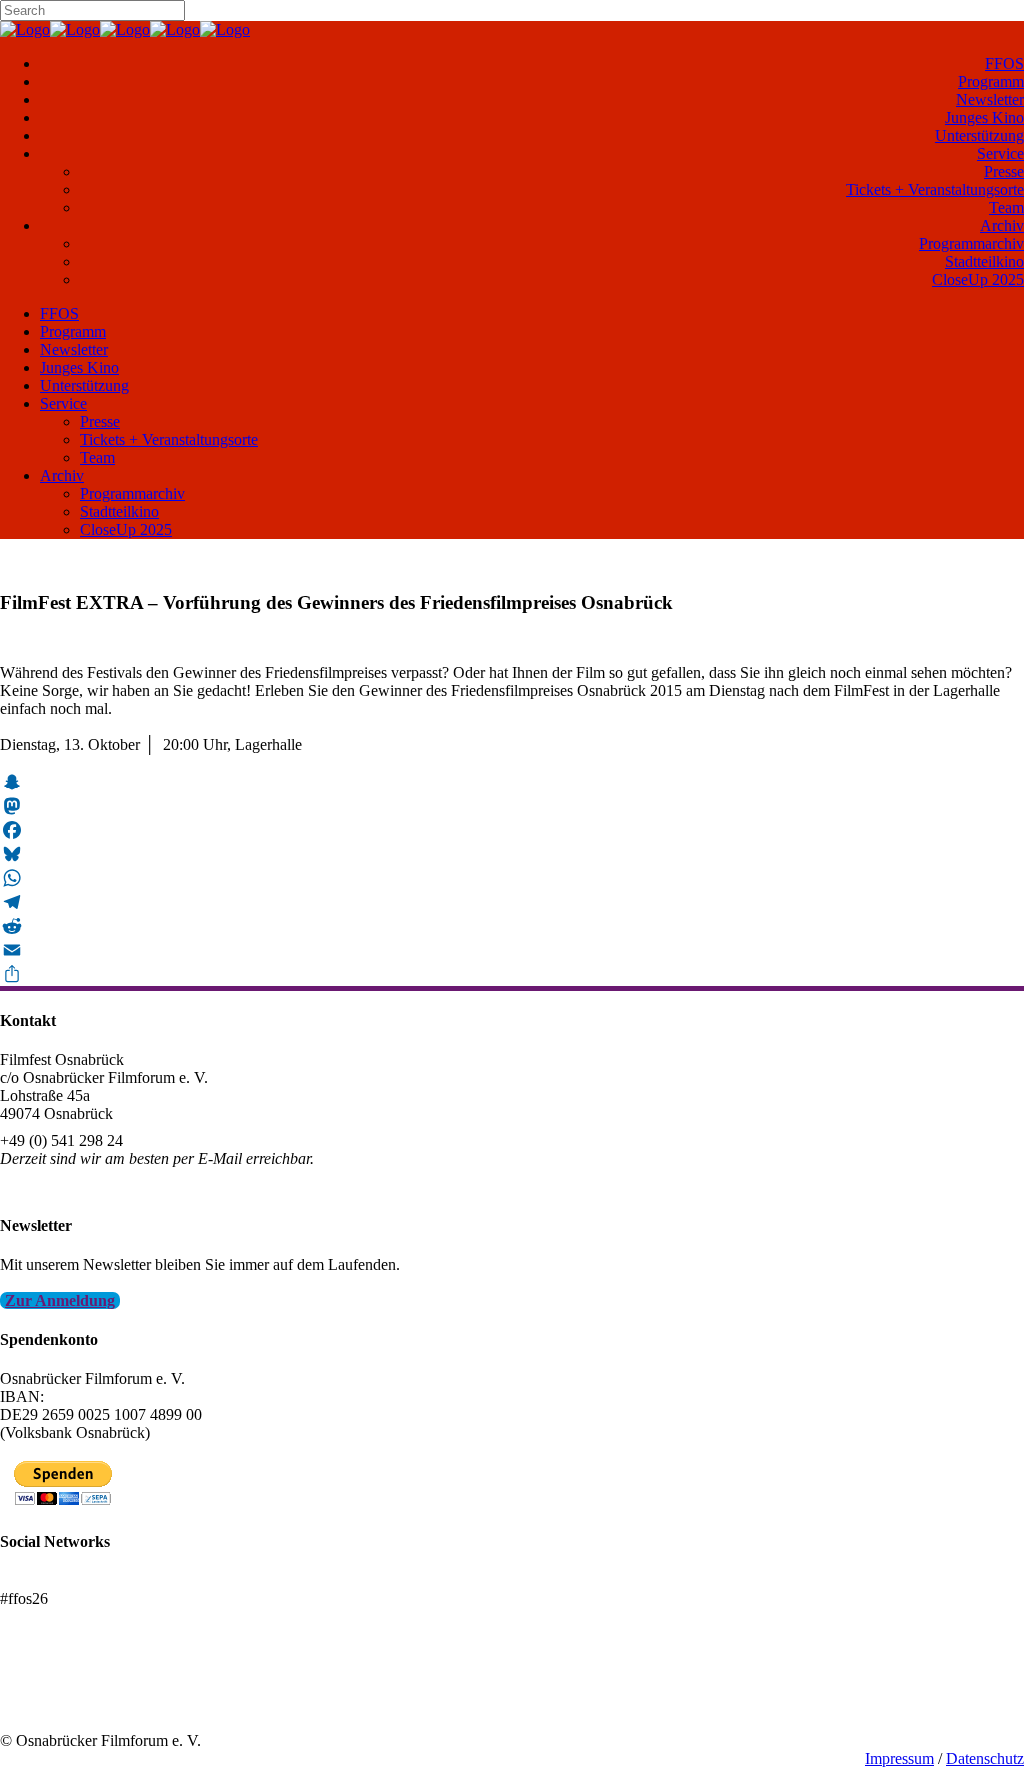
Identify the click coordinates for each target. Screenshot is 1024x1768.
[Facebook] (512, 830)
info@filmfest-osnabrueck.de (91, 1185)
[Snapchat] (512, 782)
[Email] (512, 950)
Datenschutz (985, 1758)
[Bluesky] (512, 854)
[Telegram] (512, 902)
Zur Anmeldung (60, 1300)
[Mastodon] (512, 806)
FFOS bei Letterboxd (67, 1580)
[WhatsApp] (512, 878)
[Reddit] (512, 926)
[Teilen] (512, 974)
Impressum (899, 1758)
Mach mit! (32, 1686)
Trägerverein (40, 1704)
